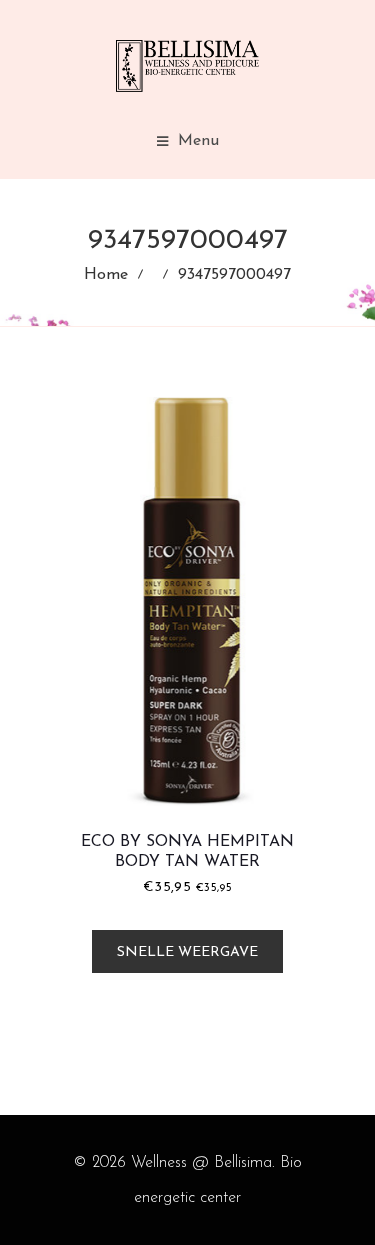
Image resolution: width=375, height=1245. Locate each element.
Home (106, 275)
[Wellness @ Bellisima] (188, 66)
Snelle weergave (187, 952)
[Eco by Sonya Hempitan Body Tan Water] (188, 601)
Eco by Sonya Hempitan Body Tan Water (187, 852)
